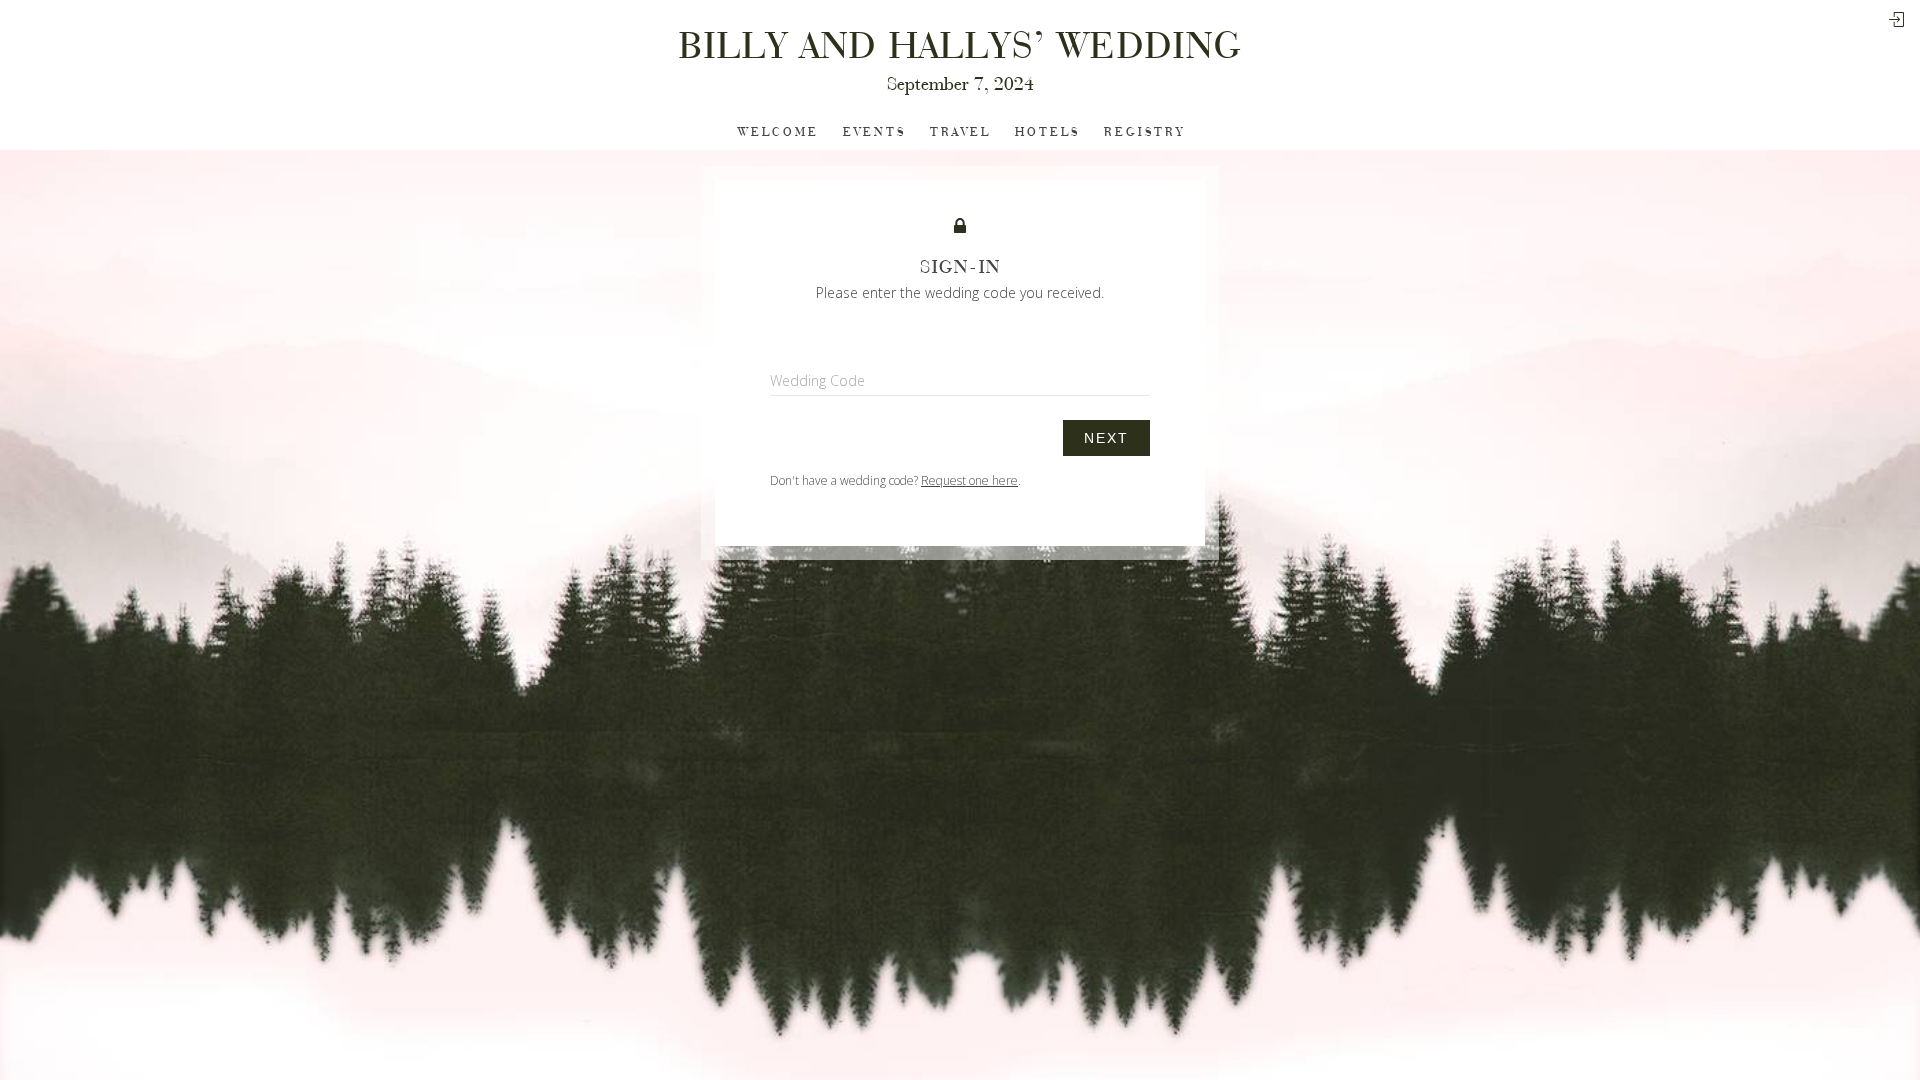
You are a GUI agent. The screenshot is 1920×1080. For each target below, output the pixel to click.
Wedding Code (817, 380)
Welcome (778, 132)
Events (874, 132)
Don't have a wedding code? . (895, 480)
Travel (960, 132)
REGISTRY (1144, 132)
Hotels (1047, 132)
